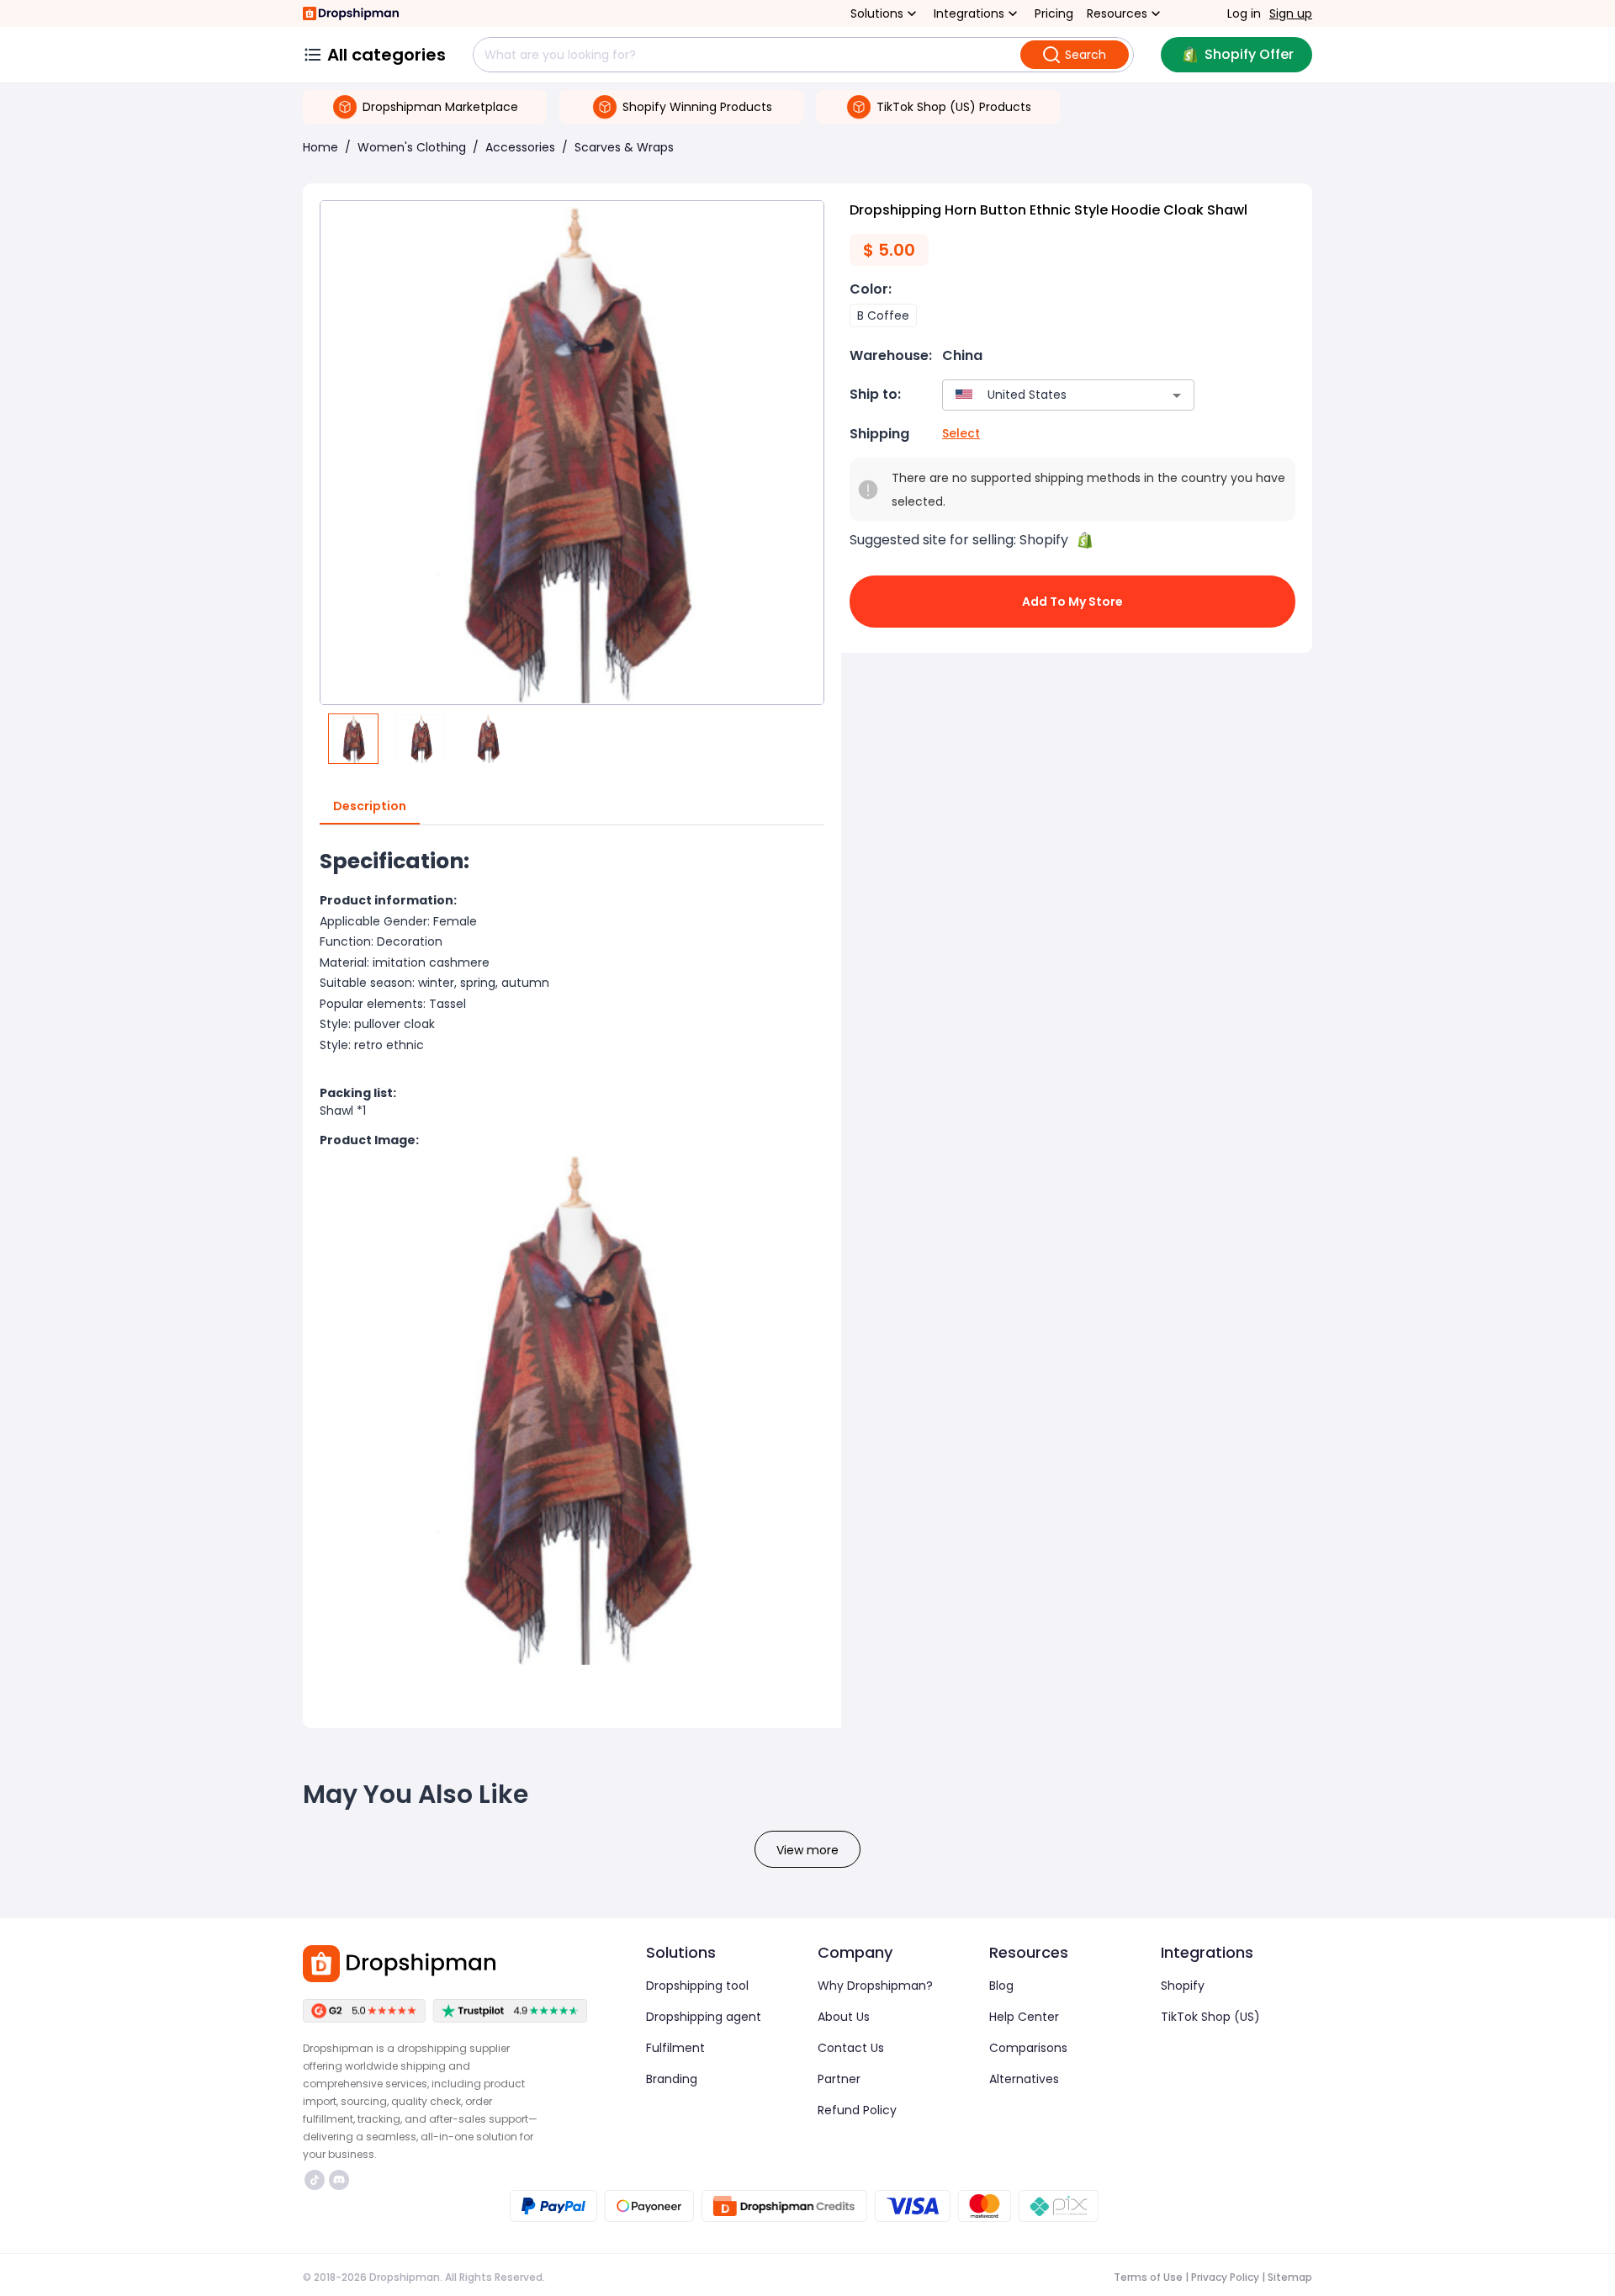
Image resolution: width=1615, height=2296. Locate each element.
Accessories (520, 147)
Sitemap (1290, 2277)
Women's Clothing (412, 147)
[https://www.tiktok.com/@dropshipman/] (315, 2180)
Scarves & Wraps (624, 147)
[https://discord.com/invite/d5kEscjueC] (339, 2180)
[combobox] (1043, 395)
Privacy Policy (1225, 2277)
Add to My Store (1072, 602)
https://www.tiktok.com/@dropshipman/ (317, 2180)
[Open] (1177, 395)
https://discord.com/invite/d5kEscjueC (341, 2180)
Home (320, 147)
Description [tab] (370, 806)
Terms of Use (1148, 2277)
